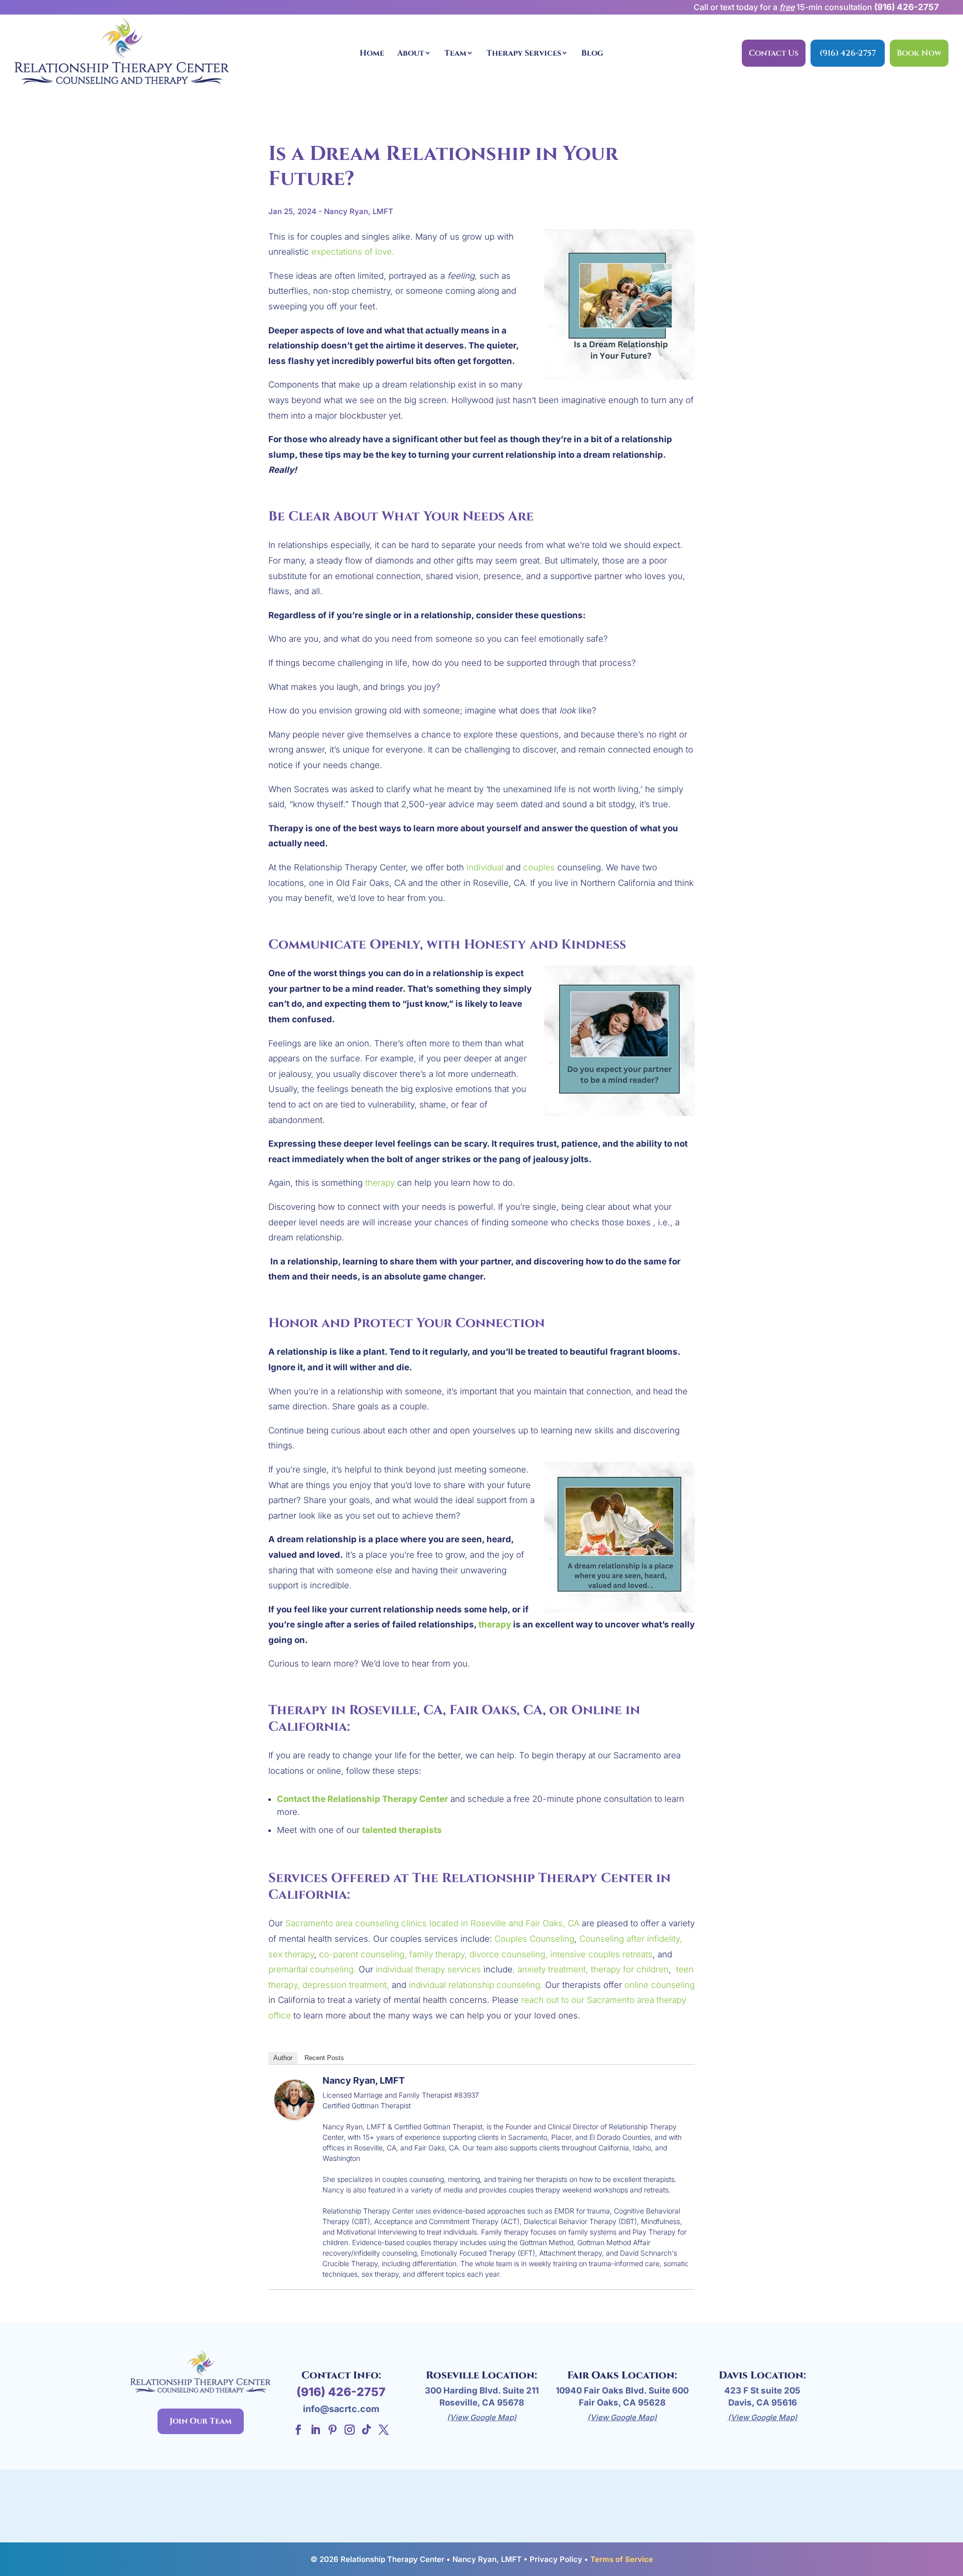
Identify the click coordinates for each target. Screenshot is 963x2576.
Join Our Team (201, 2421)
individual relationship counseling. (476, 1985)
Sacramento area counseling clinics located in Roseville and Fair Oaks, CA (432, 1923)
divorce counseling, (509, 1954)
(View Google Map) (482, 2417)
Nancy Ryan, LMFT (364, 2080)
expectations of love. (353, 252)
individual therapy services (428, 1969)
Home (372, 53)
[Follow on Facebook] (298, 2430)
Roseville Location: (481, 2375)
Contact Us (774, 53)
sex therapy (291, 1954)
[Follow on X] (384, 2430)
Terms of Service (622, 2559)
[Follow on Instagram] (350, 2430)
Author (283, 2058)
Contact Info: (341, 2375)
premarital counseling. (312, 1969)
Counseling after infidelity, (631, 1939)
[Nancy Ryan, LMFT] (294, 2112)
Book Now (919, 53)
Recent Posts (324, 2058)
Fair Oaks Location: (622, 2375)
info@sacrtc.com (341, 2409)
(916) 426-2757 (907, 7)
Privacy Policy (556, 2559)
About (411, 53)
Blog (592, 53)
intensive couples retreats (601, 1954)
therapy (380, 1183)
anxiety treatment (552, 1969)
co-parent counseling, (363, 1954)
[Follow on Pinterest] (333, 2430)
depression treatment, (346, 1985)
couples (539, 867)
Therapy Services (524, 53)
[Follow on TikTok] (367, 2430)
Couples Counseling (534, 1939)
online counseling (660, 1985)
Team (455, 53)
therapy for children (630, 1969)
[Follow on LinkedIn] (315, 2430)
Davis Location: (762, 2375)
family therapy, (437, 1954)
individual (485, 867)
